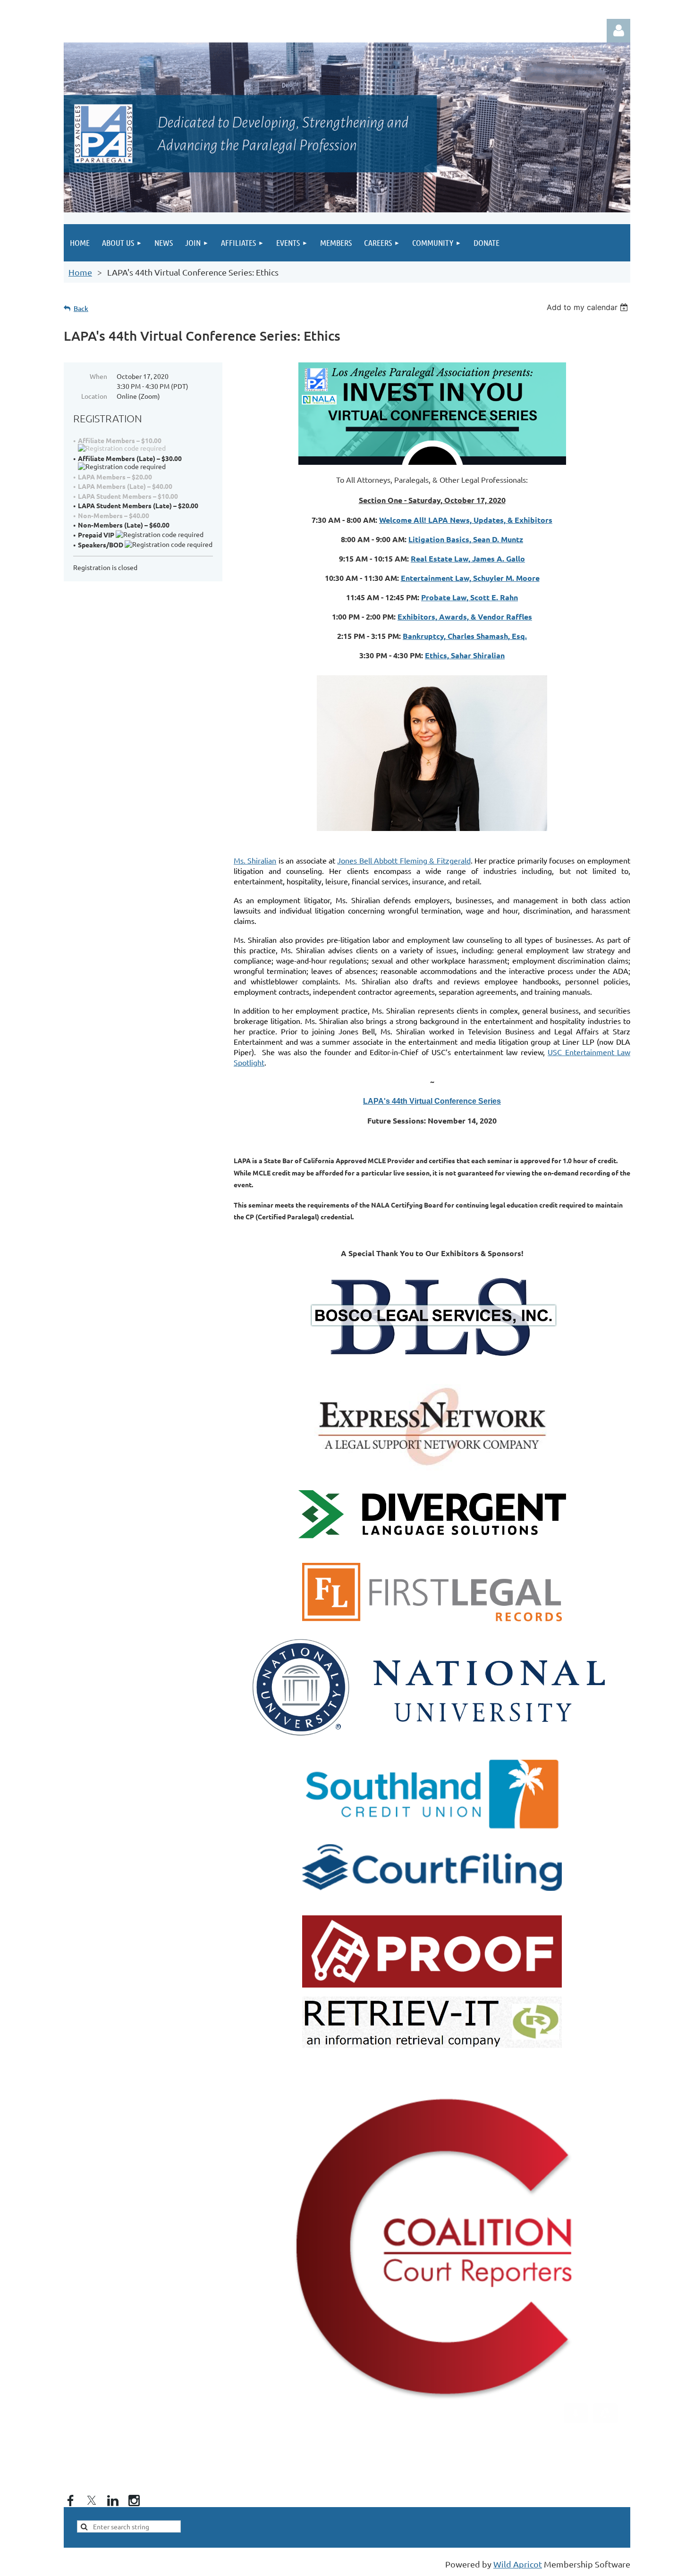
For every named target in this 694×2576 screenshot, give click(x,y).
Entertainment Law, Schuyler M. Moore (470, 578)
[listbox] (588, 307)
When (98, 376)
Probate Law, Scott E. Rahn (470, 597)
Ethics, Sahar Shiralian (465, 655)
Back (81, 308)
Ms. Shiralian (255, 860)
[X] (92, 2500)
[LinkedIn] (113, 2500)
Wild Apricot (518, 2564)
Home (80, 272)
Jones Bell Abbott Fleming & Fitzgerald (404, 860)
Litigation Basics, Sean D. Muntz (466, 539)
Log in (618, 31)
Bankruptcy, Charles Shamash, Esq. (465, 636)
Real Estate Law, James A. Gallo (468, 558)
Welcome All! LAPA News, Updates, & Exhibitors (466, 520)
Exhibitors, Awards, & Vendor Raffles (465, 617)
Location (94, 396)
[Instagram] (134, 2500)
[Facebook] (70, 2500)
